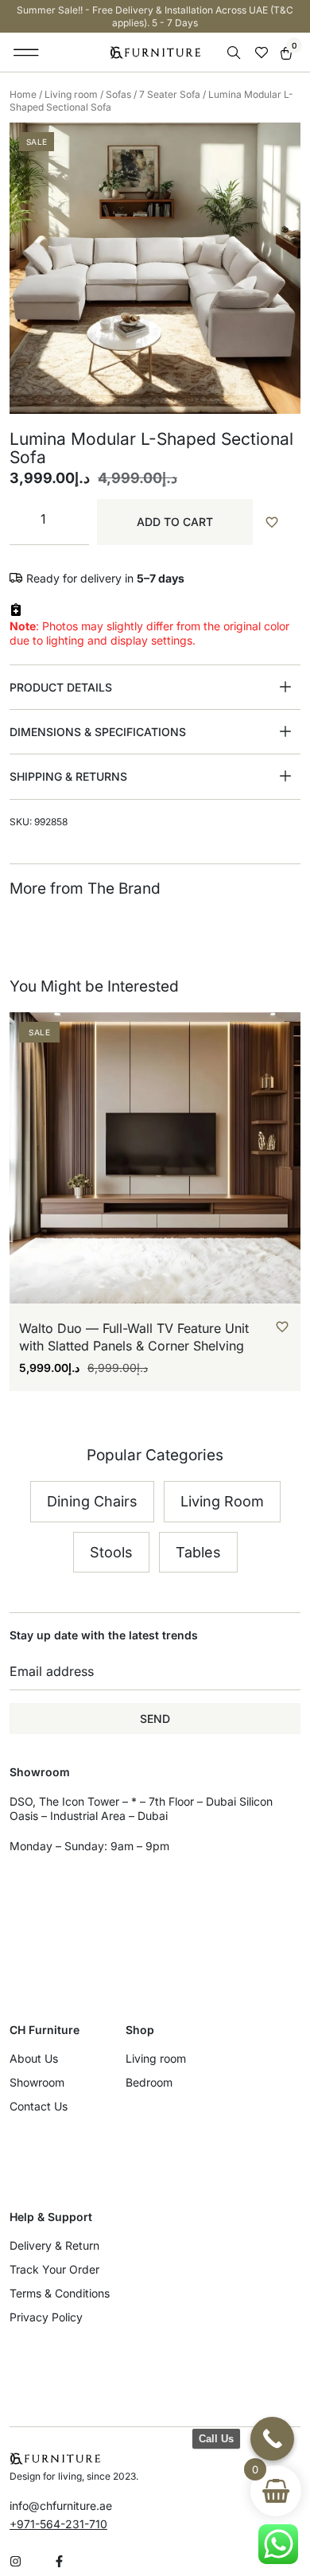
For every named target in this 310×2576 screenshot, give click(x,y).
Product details (61, 687)
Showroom (37, 2082)
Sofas (118, 94)
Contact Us (39, 2106)
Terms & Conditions (60, 2293)
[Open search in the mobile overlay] (235, 53)
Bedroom (149, 2082)
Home (23, 94)
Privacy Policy (46, 2317)
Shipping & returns (68, 776)
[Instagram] (15, 2561)
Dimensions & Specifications (98, 732)
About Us (34, 2058)
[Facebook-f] (59, 2561)
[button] (27, 53)
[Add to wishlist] (281, 522)
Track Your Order (54, 2269)
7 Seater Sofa (170, 94)
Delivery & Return (54, 2245)
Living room (71, 94)
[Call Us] (272, 2439)
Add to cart (175, 522)
